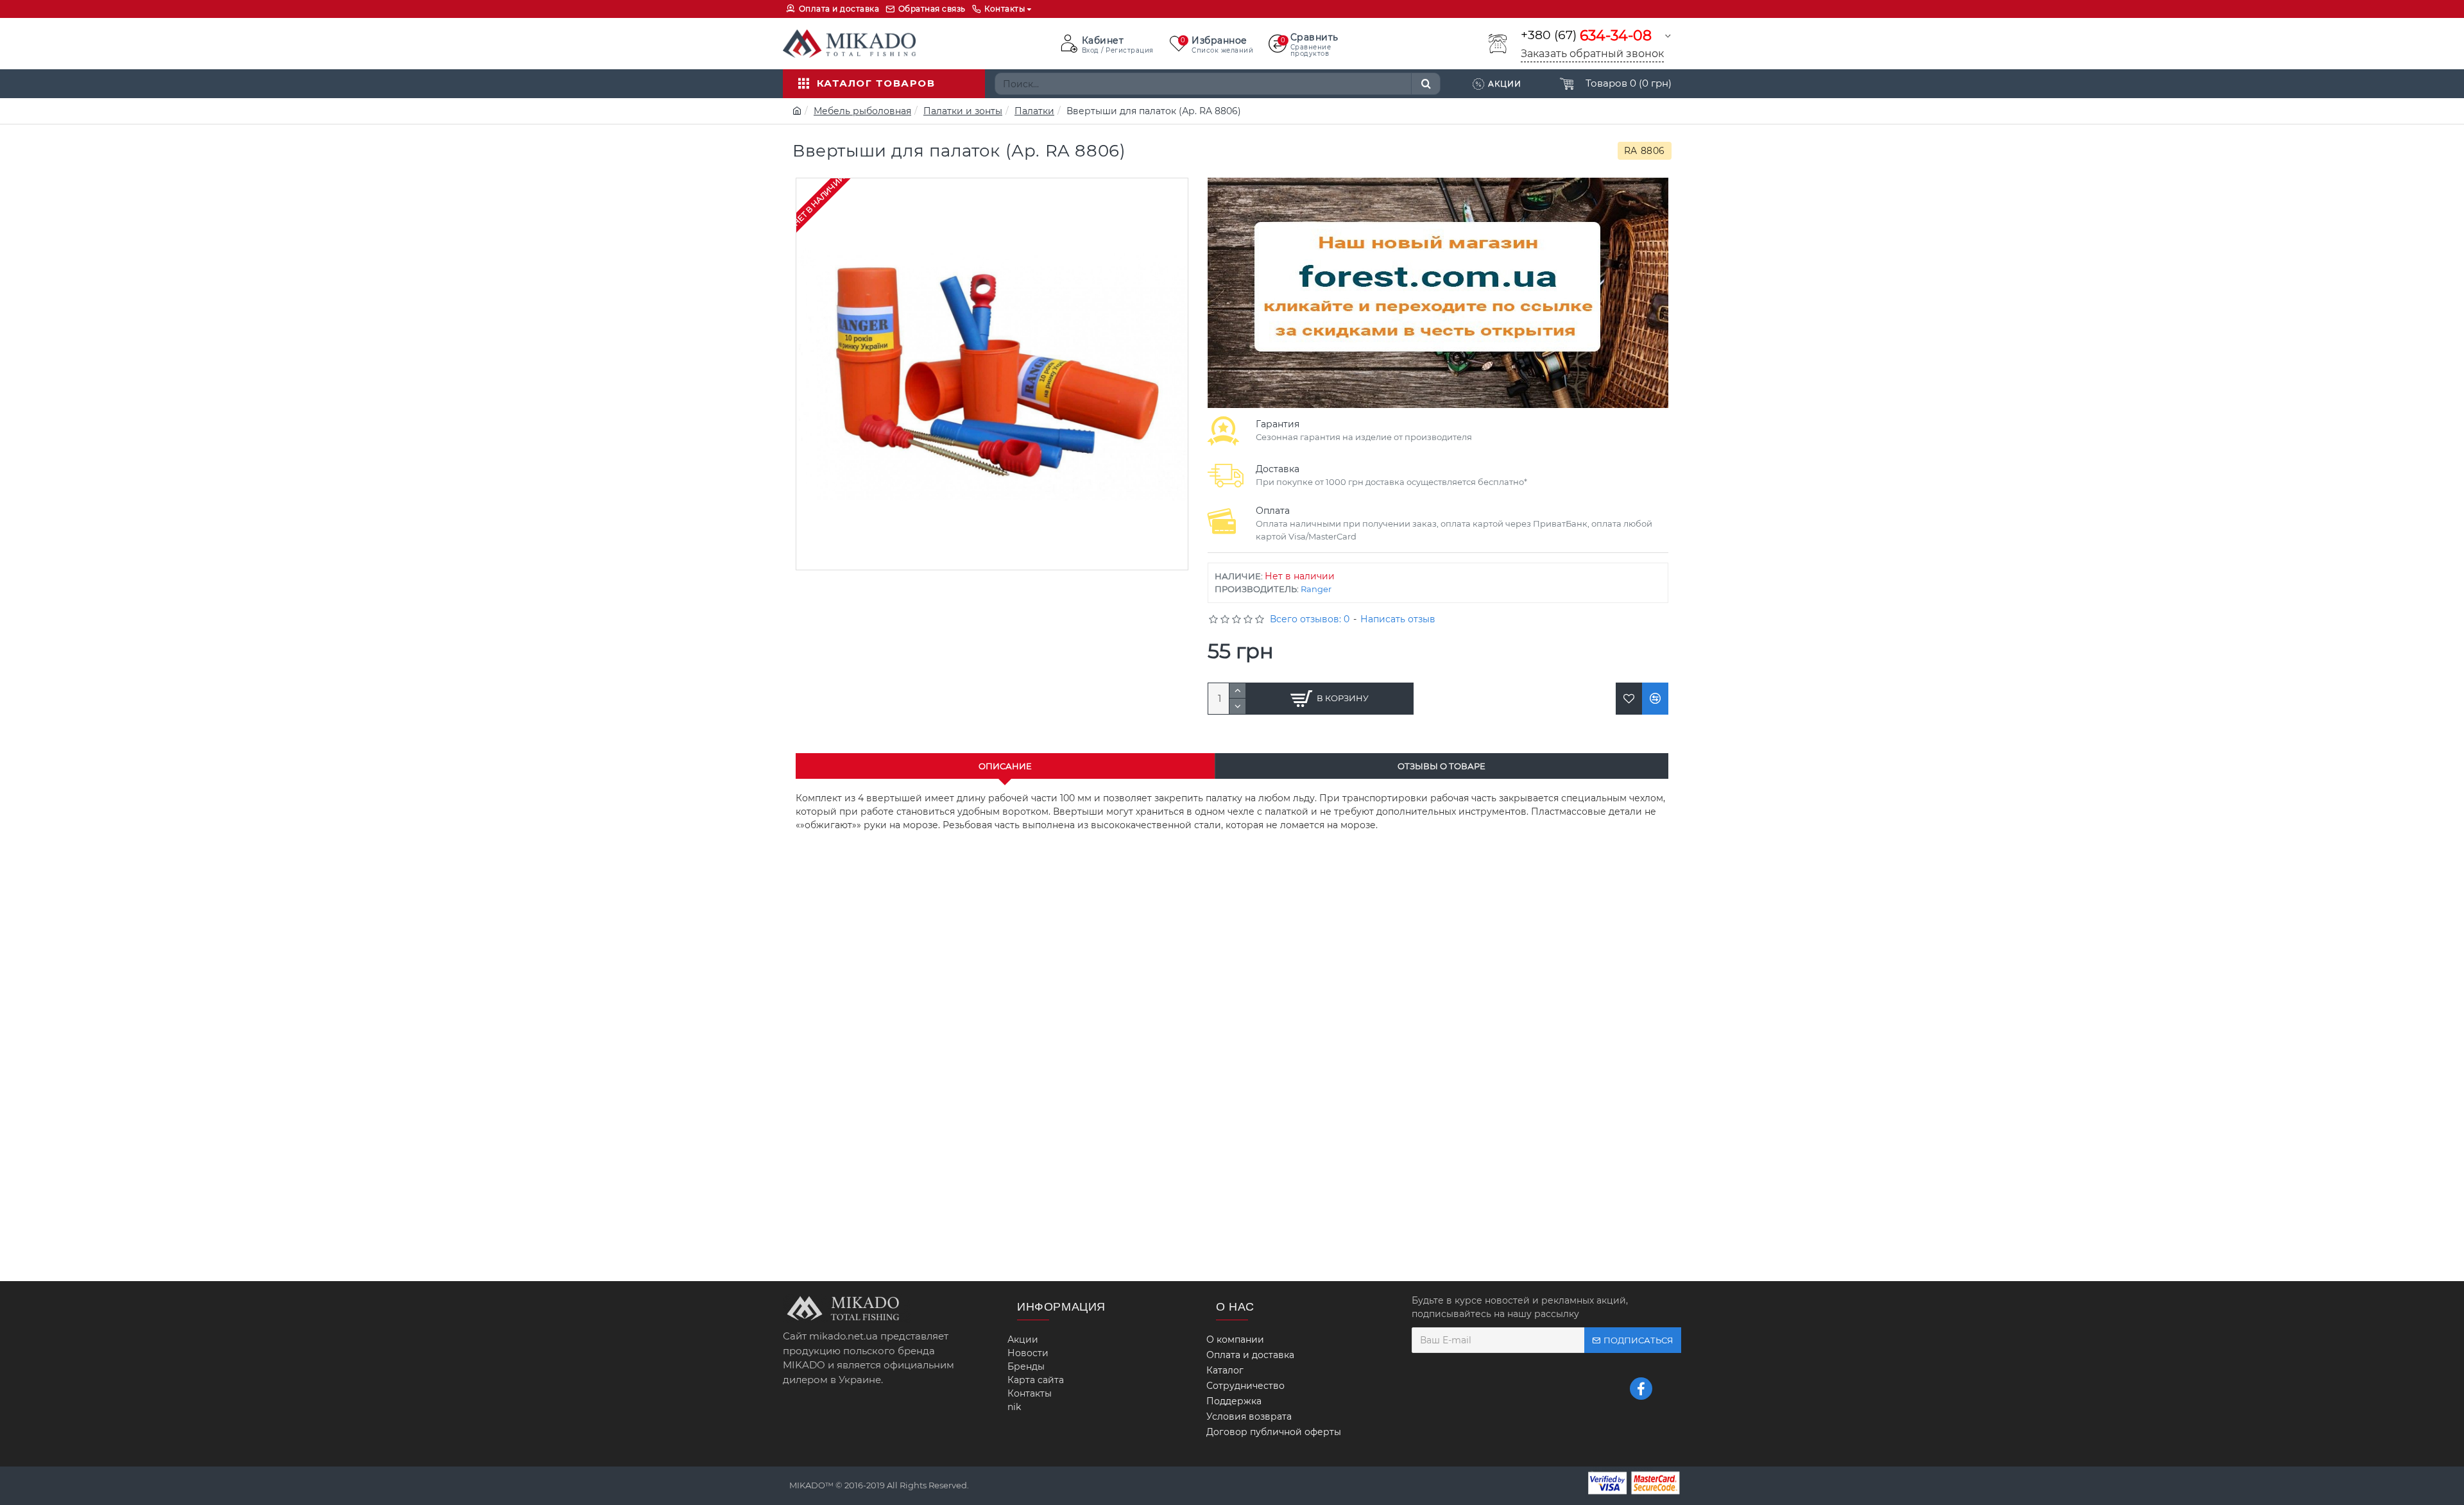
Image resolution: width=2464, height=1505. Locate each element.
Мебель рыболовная (862, 111)
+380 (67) (1586, 36)
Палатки (1034, 111)
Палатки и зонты (963, 111)
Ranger (1316, 589)
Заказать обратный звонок (1592, 54)
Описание (1005, 766)
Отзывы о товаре (1442, 766)
